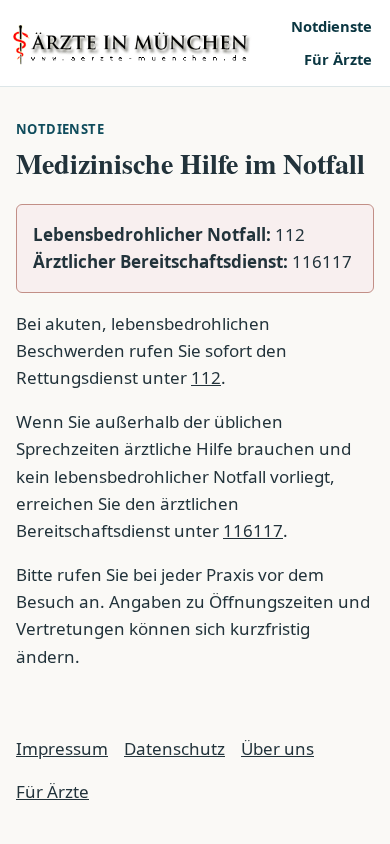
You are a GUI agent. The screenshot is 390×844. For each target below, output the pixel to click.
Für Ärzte (338, 59)
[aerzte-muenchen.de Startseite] (144, 43)
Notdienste (331, 26)
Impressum (62, 748)
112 (206, 377)
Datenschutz (174, 748)
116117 (253, 530)
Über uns (277, 748)
